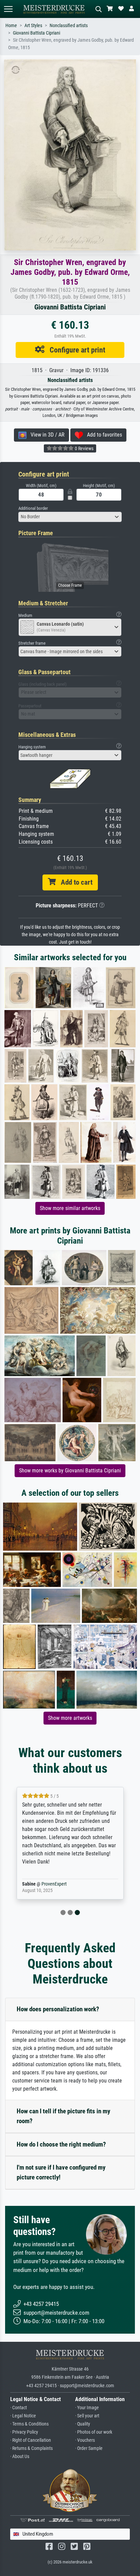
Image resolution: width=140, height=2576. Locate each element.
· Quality (83, 2424)
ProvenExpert (54, 1884)
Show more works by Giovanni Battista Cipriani (70, 1471)
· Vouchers (85, 2440)
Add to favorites (102, 435)
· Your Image (87, 2408)
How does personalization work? (58, 2009)
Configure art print (75, 350)
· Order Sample (89, 2448)
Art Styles (33, 26)
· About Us (20, 2457)
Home (11, 26)
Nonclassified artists (69, 26)
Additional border (33, 508)
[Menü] (8, 9)
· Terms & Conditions (29, 2424)
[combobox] (70, 517)
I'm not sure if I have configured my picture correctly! (61, 2172)
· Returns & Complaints (31, 2448)
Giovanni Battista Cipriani (37, 33)
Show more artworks (70, 1718)
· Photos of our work (94, 2432)
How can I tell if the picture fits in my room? (63, 2116)
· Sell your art (87, 2416)
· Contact (19, 2408)
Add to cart (74, 882)
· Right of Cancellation (31, 2440)
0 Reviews (84, 448)
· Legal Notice (23, 2416)
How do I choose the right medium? (61, 2144)
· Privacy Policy (24, 2432)
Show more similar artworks (70, 1208)
